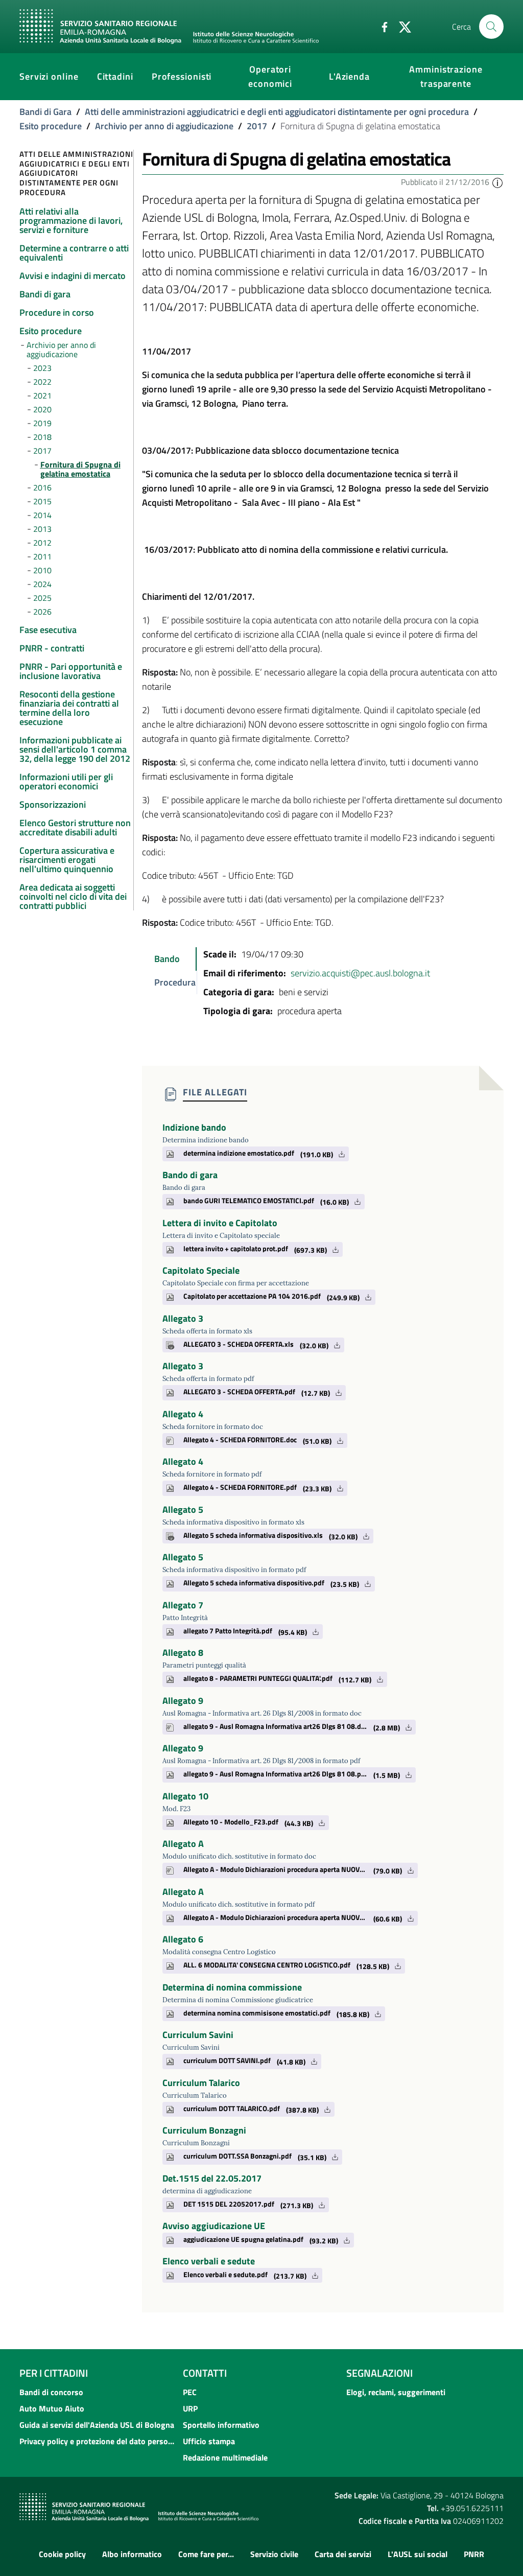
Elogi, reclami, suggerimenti (396, 2392)
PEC (190, 2392)
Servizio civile (274, 2554)
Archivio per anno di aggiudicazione (164, 126)
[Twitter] (401, 26)
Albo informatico (132, 2554)
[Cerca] (491, 27)
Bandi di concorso (51, 2392)
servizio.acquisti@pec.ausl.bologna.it (360, 973)
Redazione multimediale (225, 2457)
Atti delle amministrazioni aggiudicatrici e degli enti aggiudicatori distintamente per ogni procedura (277, 112)
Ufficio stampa (209, 2441)
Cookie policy (62, 2554)
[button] (497, 182)
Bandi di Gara (45, 112)
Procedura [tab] (175, 982)
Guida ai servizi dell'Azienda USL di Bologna (97, 2425)
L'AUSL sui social (418, 2554)
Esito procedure (51, 126)
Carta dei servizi (343, 2554)
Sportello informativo (221, 2425)
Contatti (205, 2373)
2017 (257, 126)
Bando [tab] (167, 959)
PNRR (474, 2554)
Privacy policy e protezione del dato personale (98, 2441)
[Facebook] (381, 26)
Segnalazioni (379, 2373)
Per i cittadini (54, 2373)
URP (190, 2408)
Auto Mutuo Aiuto (52, 2408)
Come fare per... (206, 2554)
